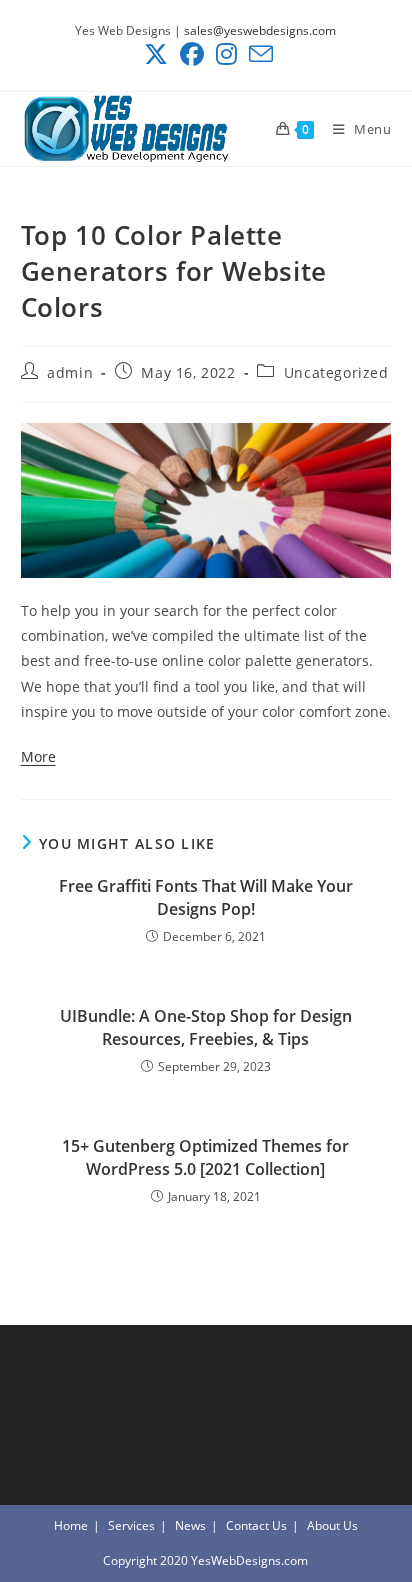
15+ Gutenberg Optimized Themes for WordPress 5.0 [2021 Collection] (205, 1157)
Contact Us (256, 1525)
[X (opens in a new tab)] (156, 54)
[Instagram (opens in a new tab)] (226, 54)
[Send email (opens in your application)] (258, 54)
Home (71, 1525)
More (38, 756)
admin (70, 372)
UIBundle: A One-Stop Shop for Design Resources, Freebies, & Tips (206, 1027)
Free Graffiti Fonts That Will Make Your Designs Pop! (206, 897)
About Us (332, 1525)
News (190, 1525)
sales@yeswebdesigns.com (260, 30)
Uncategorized (336, 372)
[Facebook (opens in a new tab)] (192, 54)
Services (131, 1525)
